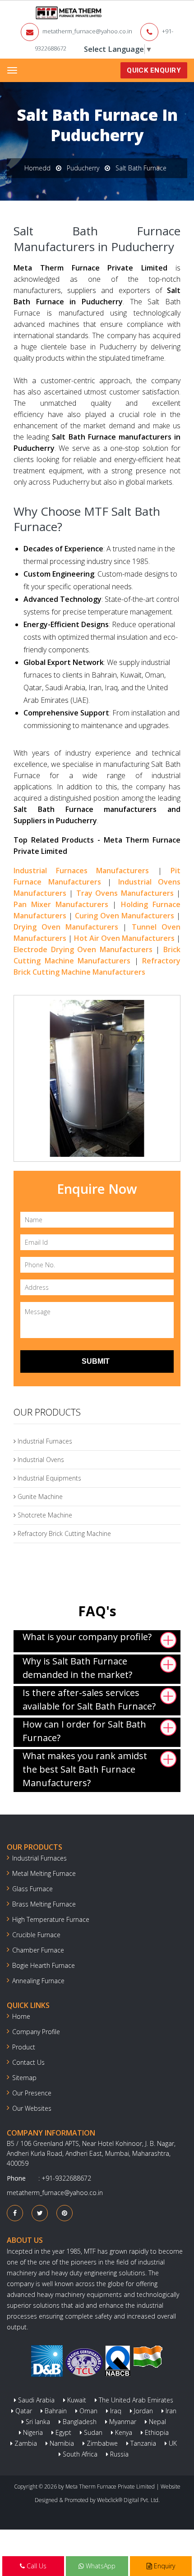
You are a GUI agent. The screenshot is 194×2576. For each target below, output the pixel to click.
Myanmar (122, 2422)
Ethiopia (156, 2432)
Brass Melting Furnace (44, 1904)
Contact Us (28, 2062)
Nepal (157, 2422)
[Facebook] (15, 2213)
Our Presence (32, 2093)
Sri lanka (37, 2422)
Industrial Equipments (48, 1478)
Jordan (143, 2411)
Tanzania (142, 2443)
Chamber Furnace (38, 1950)
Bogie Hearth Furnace (44, 1965)
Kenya (123, 2432)
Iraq (115, 2411)
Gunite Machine (39, 1497)
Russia (118, 2454)
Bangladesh (79, 2422)
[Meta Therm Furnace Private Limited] (41, 13)
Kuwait (76, 2400)
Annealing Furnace (38, 1981)
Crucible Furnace (36, 1935)
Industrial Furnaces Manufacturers (81, 871)
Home (21, 2016)
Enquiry (164, 2566)
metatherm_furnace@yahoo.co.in (87, 31)
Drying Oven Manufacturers (66, 927)
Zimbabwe (101, 2443)
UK (172, 2443)
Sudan (92, 2432)
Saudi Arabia (35, 2400)
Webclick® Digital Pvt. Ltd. (128, 2500)
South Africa (79, 2454)
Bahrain (55, 2411)
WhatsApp (100, 2566)
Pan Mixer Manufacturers (61, 904)
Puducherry (83, 168)
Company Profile (36, 2032)
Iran (170, 2411)
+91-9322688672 (66, 2178)
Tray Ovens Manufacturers (125, 893)
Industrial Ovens (40, 1460)
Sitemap (24, 2078)
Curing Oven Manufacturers (125, 916)
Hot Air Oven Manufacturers (124, 938)
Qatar (23, 2411)
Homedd (37, 168)
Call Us (36, 2566)
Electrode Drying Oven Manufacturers (83, 949)
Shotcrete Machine (44, 1515)
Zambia (25, 2443)
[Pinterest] (65, 2213)
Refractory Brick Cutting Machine (63, 1533)
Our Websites (32, 2108)
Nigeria (32, 2432)
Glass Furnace (32, 1889)
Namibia (61, 2443)
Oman (88, 2411)
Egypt (62, 2432)
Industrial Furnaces (44, 1441)
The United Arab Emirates (135, 2400)
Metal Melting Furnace (44, 1873)
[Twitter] (40, 2213)
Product (24, 2047)
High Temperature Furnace (51, 1919)
